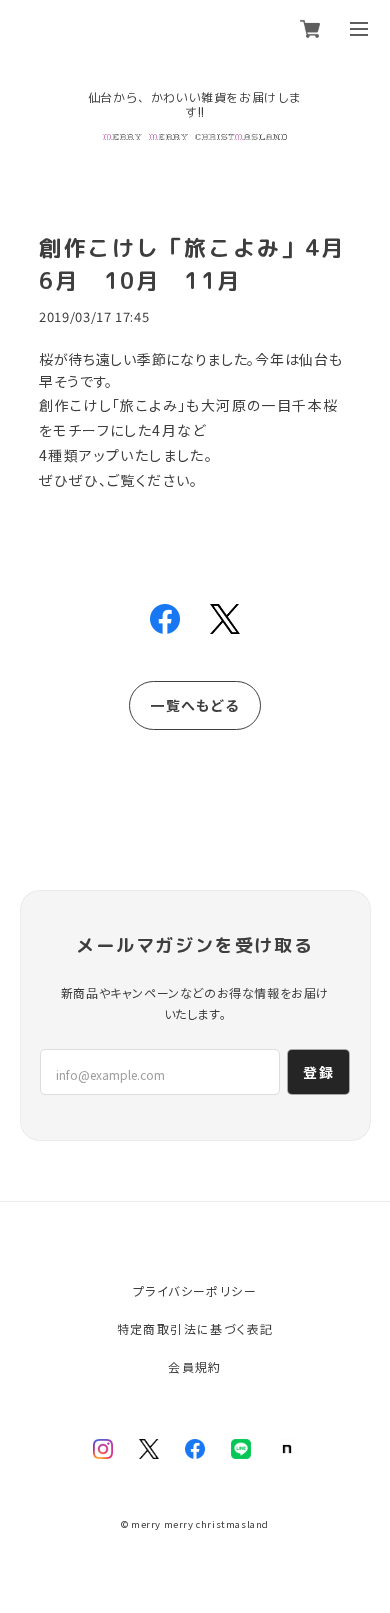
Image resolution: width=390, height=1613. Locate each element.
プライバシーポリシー (195, 1290)
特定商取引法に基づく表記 (195, 1328)
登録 (318, 1072)
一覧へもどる (194, 705)
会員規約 (195, 1366)
